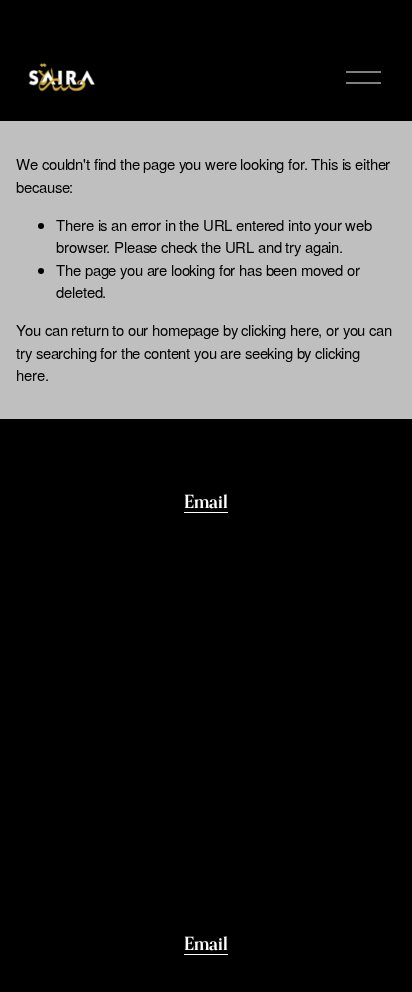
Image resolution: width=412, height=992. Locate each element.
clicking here (279, 329)
